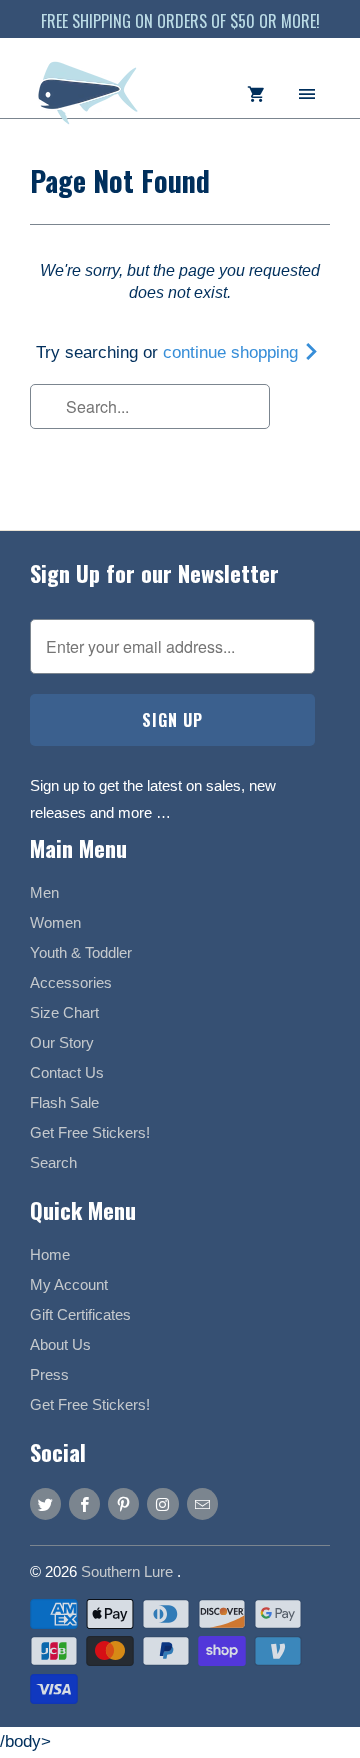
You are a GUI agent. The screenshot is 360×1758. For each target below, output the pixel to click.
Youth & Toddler (81, 952)
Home (50, 1254)
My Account (69, 1284)
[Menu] (307, 92)
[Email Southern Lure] (202, 1504)
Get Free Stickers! (90, 1132)
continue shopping (233, 352)
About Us (60, 1344)
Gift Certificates (80, 1314)
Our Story (62, 1042)
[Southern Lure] (90, 102)
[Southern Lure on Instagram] (162, 1504)
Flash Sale (64, 1102)
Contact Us (67, 1072)
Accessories (71, 982)
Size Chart (64, 1012)
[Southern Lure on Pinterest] (123, 1504)
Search (53, 1162)
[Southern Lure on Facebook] (84, 1504)
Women (55, 922)
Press (49, 1374)
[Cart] (256, 92)
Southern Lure (129, 1571)
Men (44, 892)
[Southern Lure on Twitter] (45, 1504)
